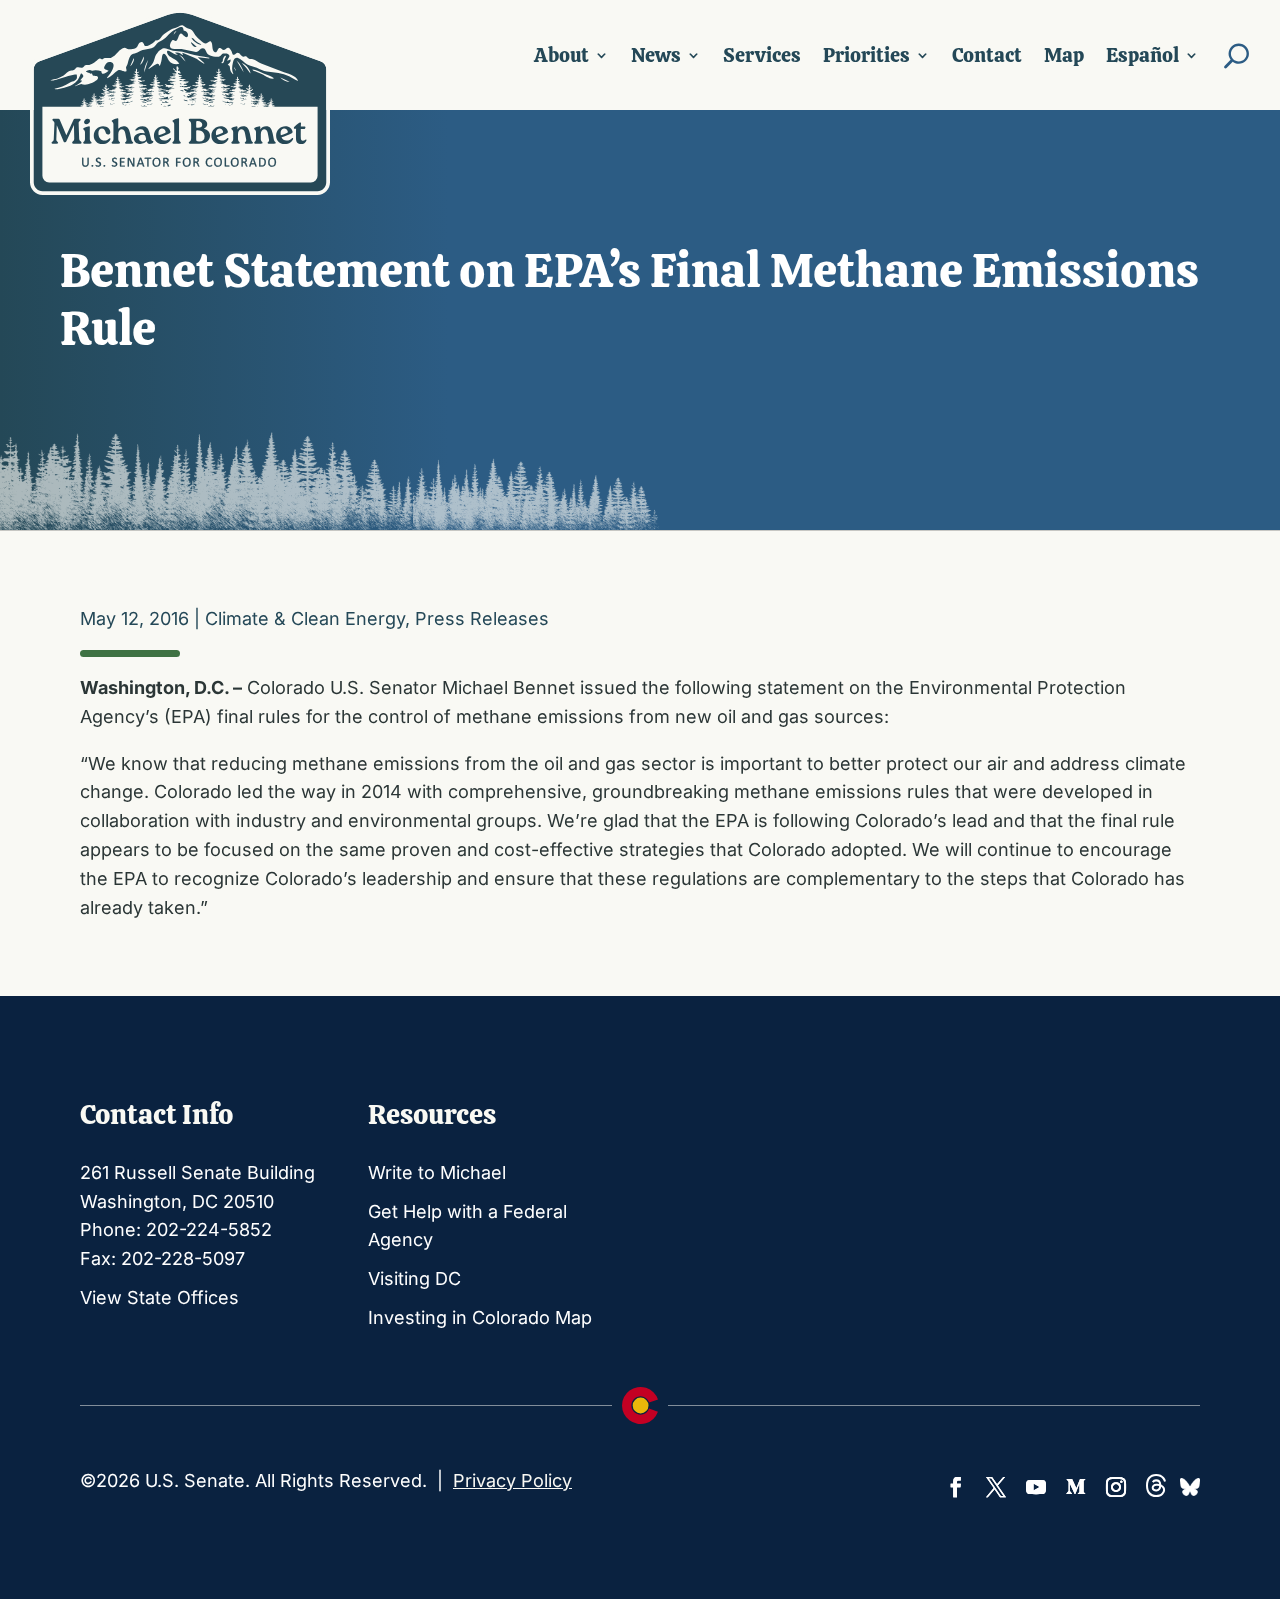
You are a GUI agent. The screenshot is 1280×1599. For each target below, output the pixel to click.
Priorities (866, 55)
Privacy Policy (512, 1480)
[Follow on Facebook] (956, 1487)
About (561, 55)
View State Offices (159, 1297)
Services (762, 55)
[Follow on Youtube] (1036, 1487)
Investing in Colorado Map (480, 1317)
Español (1142, 55)
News (656, 55)
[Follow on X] (996, 1487)
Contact (987, 55)
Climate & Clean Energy (305, 618)
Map (1064, 55)
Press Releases (482, 618)
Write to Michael (437, 1172)
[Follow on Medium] (1076, 1487)
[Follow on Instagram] (1116, 1487)
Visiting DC (414, 1278)
